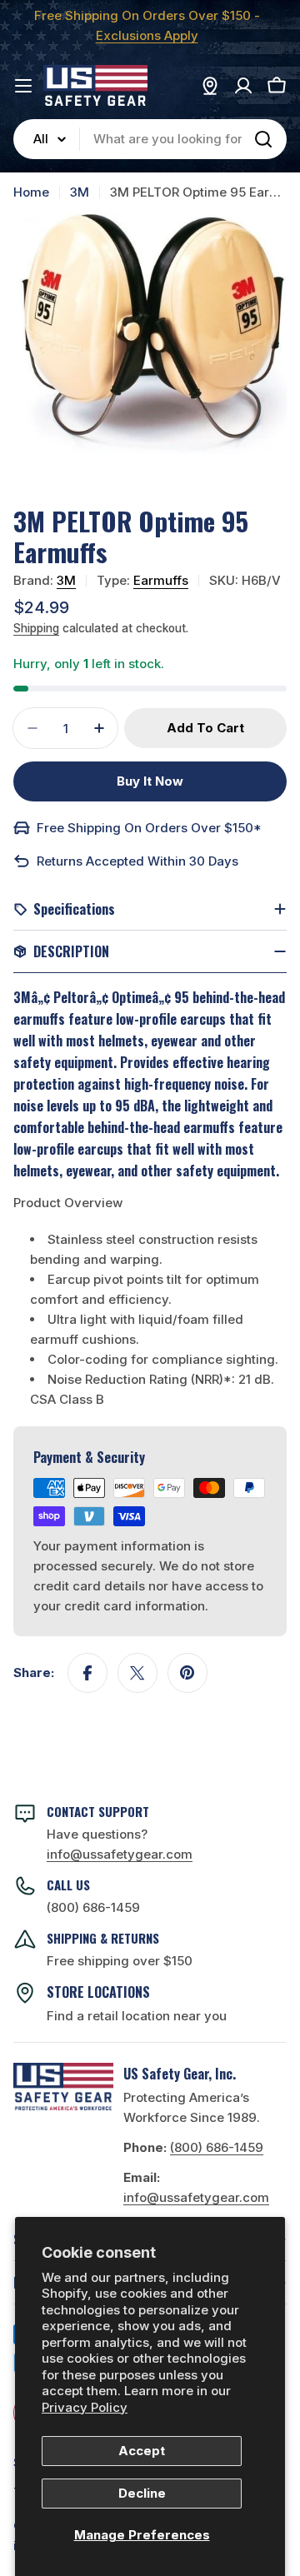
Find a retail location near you (137, 2016)
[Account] (243, 86)
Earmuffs (161, 580)
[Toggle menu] (23, 86)
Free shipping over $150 (120, 1961)
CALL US (68, 1885)
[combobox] (150, 139)
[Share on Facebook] (87, 1673)
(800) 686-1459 (93, 1907)
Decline (142, 2493)
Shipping (36, 628)
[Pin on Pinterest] (187, 1673)
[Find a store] (210, 86)
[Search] (263, 139)
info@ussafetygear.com (196, 2197)
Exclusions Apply (147, 35)
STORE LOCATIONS (98, 1992)
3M (80, 192)
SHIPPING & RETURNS (103, 1938)
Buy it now (150, 781)
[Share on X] (137, 1673)
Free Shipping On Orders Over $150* (149, 828)
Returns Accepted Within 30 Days (137, 861)
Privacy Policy (85, 2407)
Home (31, 192)
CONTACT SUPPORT (98, 1811)
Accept (142, 2451)
